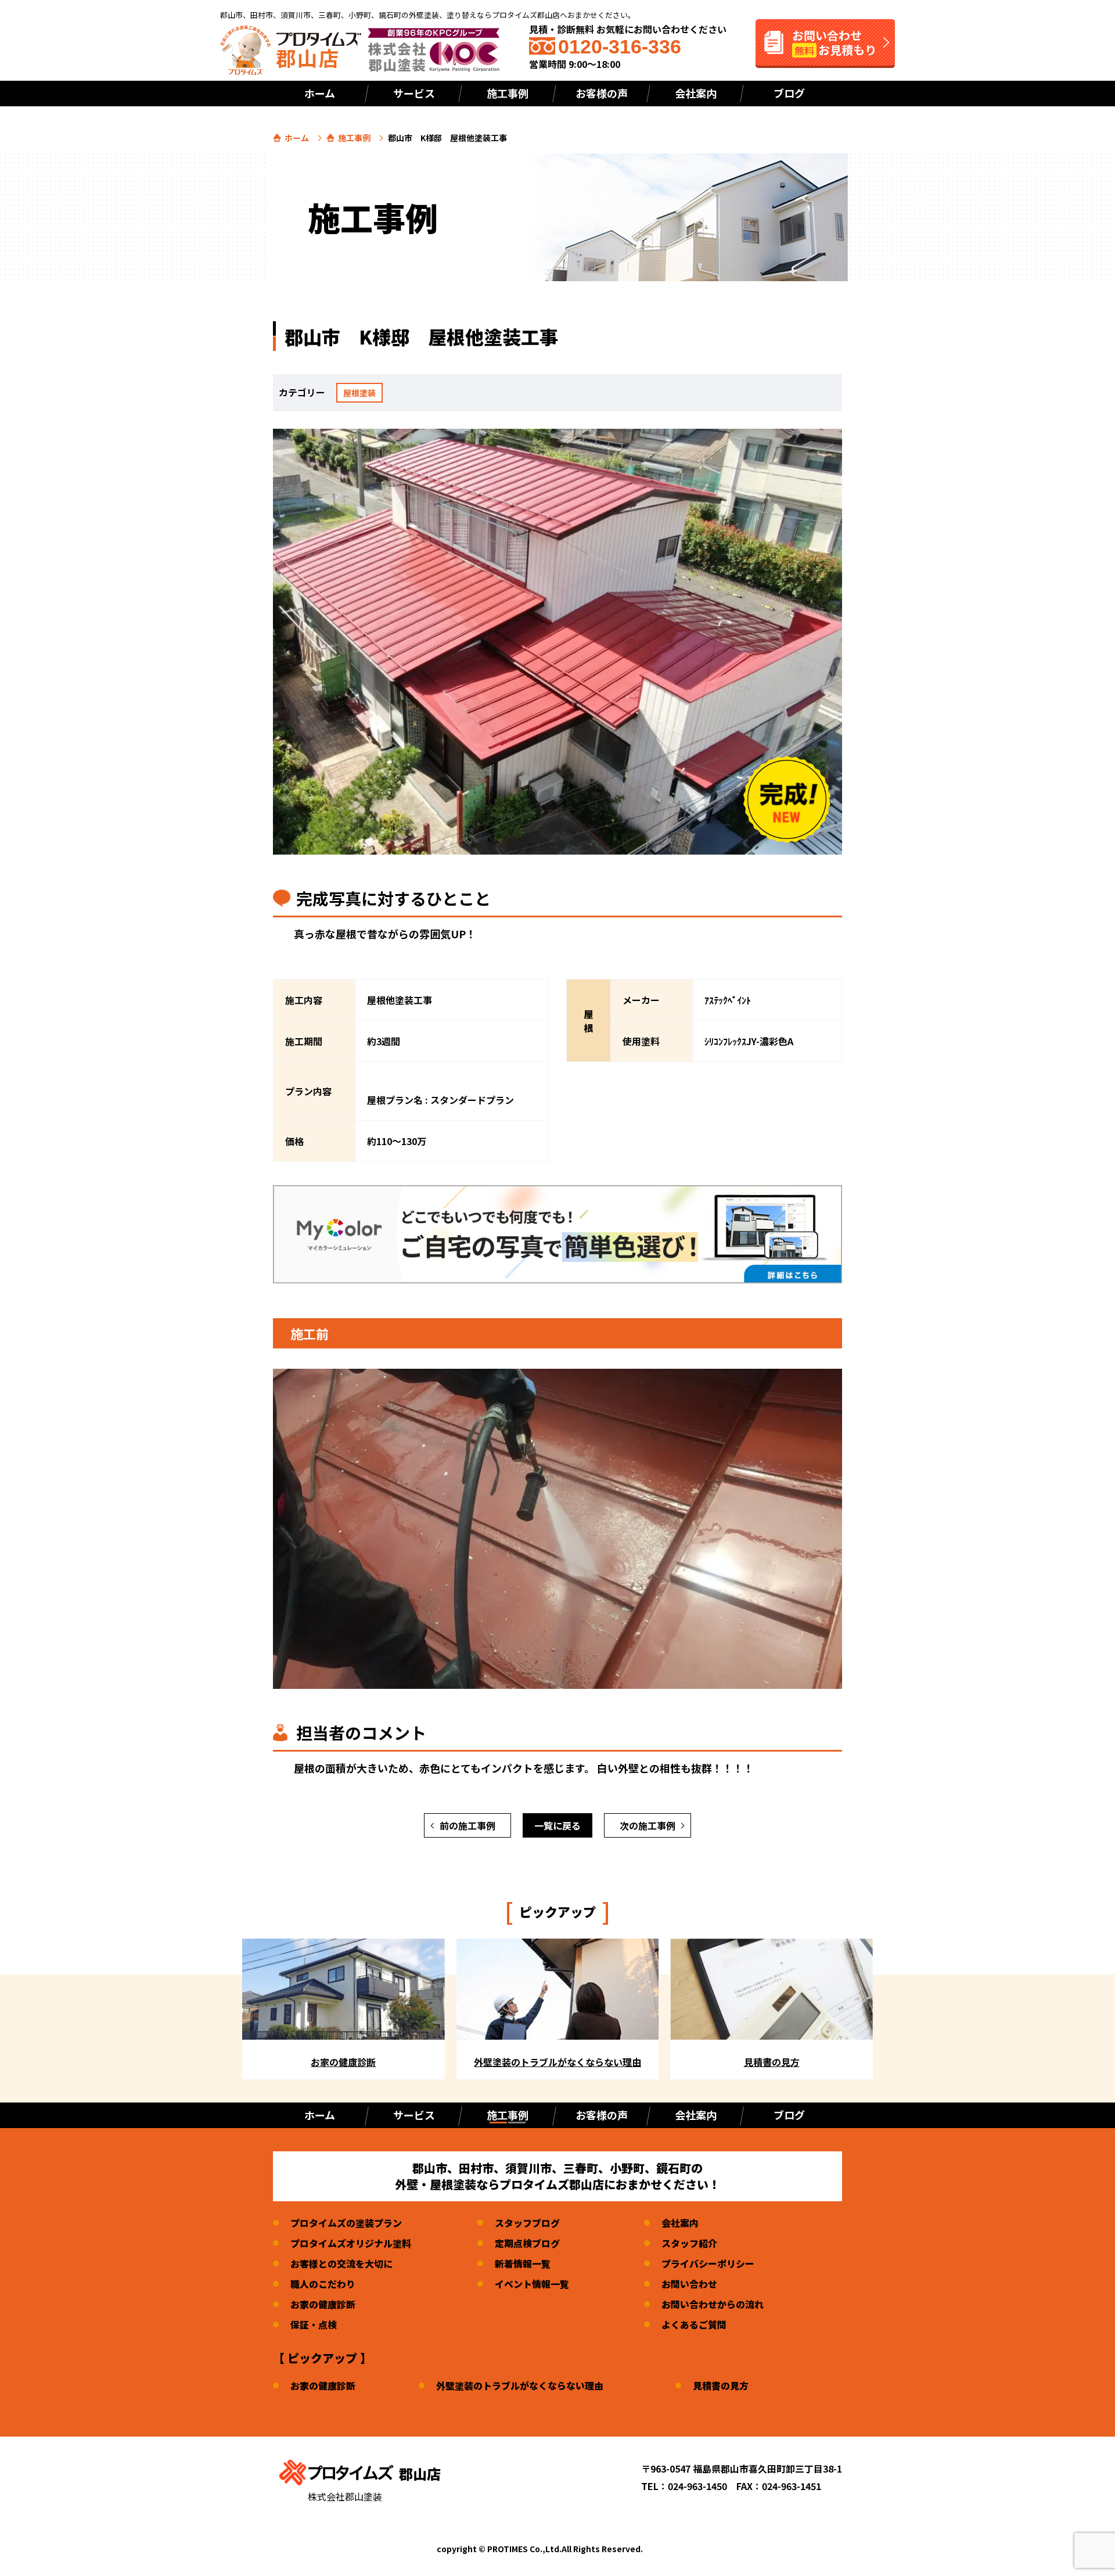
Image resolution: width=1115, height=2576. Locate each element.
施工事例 (354, 138)
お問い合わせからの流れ (713, 2304)
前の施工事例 (467, 1825)
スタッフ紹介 (689, 2243)
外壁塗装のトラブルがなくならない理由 (520, 2385)
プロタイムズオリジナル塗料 (351, 2243)
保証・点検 (314, 2324)
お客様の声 (602, 93)
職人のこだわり (323, 2284)
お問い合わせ (689, 2284)
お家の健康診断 (323, 2304)
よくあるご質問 (694, 2324)
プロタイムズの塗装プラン (346, 2223)
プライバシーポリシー (708, 2263)
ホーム (320, 93)
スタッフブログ (527, 2223)
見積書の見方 (721, 2385)
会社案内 (696, 93)
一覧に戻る (557, 1825)
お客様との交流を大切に (341, 2263)
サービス (414, 93)
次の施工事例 (648, 1825)
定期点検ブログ (527, 2243)
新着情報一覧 (523, 2263)
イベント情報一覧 (532, 2284)
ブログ (789, 93)
